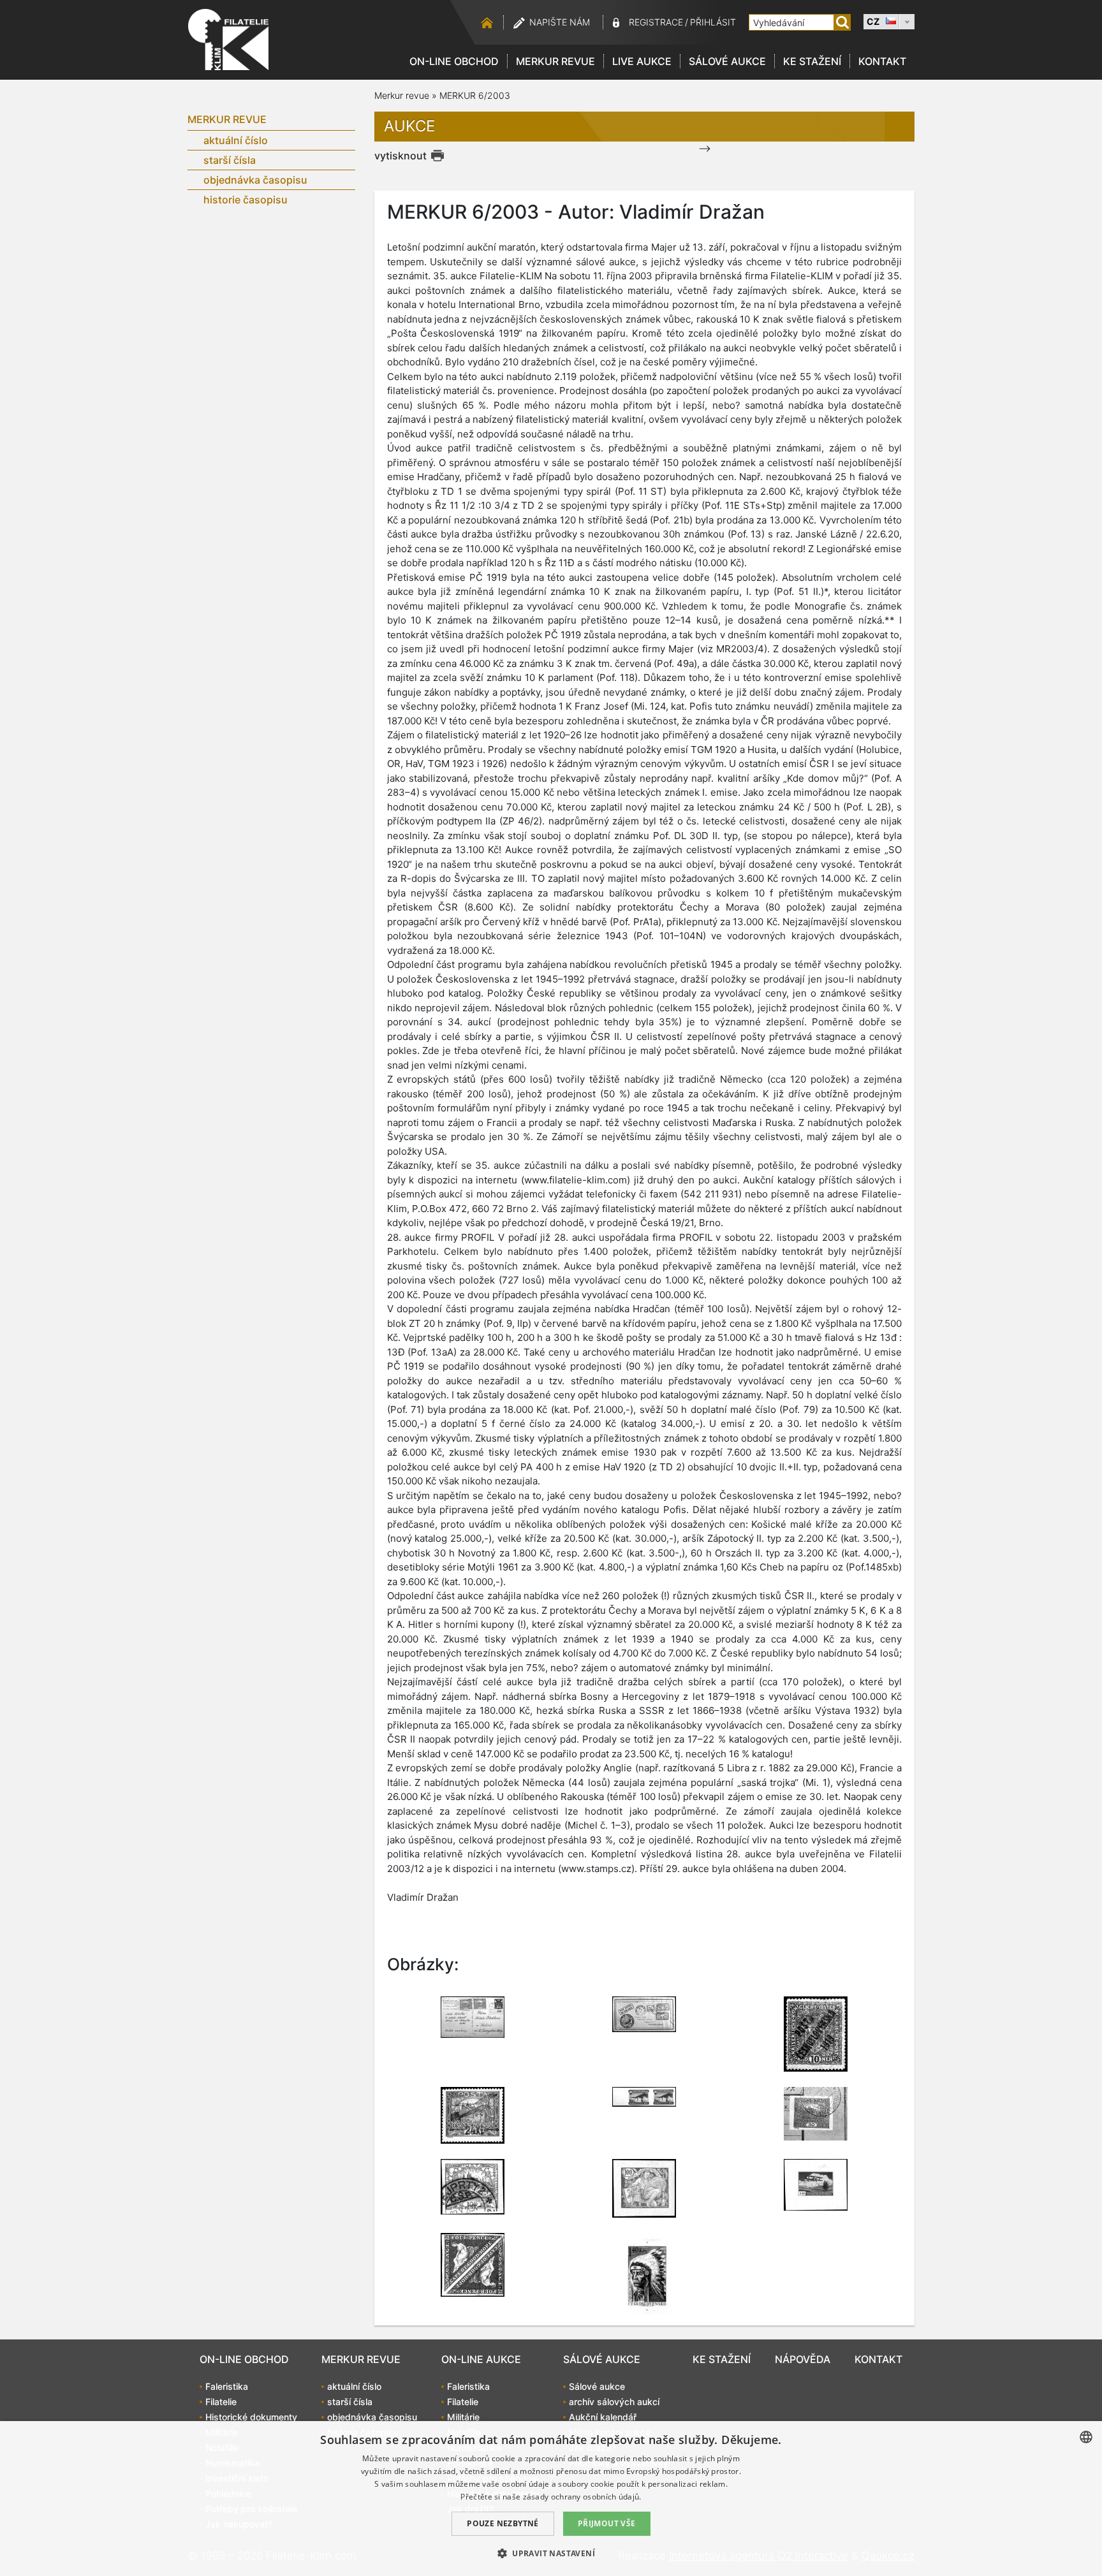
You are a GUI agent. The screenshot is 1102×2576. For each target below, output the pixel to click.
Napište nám (560, 22)
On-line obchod (454, 61)
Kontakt (882, 61)
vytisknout (400, 156)
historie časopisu (246, 200)
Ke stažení (812, 61)
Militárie (463, 2417)
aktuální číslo (236, 140)
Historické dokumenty (251, 2417)
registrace (656, 22)
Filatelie (221, 2402)
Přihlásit (713, 22)
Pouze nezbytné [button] (503, 2523)
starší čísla (230, 160)
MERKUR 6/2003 (475, 95)
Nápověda (803, 2359)
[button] (551, 2553)
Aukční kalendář (603, 2417)
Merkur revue (555, 61)
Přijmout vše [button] (607, 2523)
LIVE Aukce (642, 61)
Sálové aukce (727, 61)
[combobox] (1086, 2437)
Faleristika (227, 2386)
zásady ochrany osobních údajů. (582, 2497)
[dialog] (551, 2499)
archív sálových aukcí (614, 2402)
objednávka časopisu (255, 180)
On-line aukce (481, 2359)
